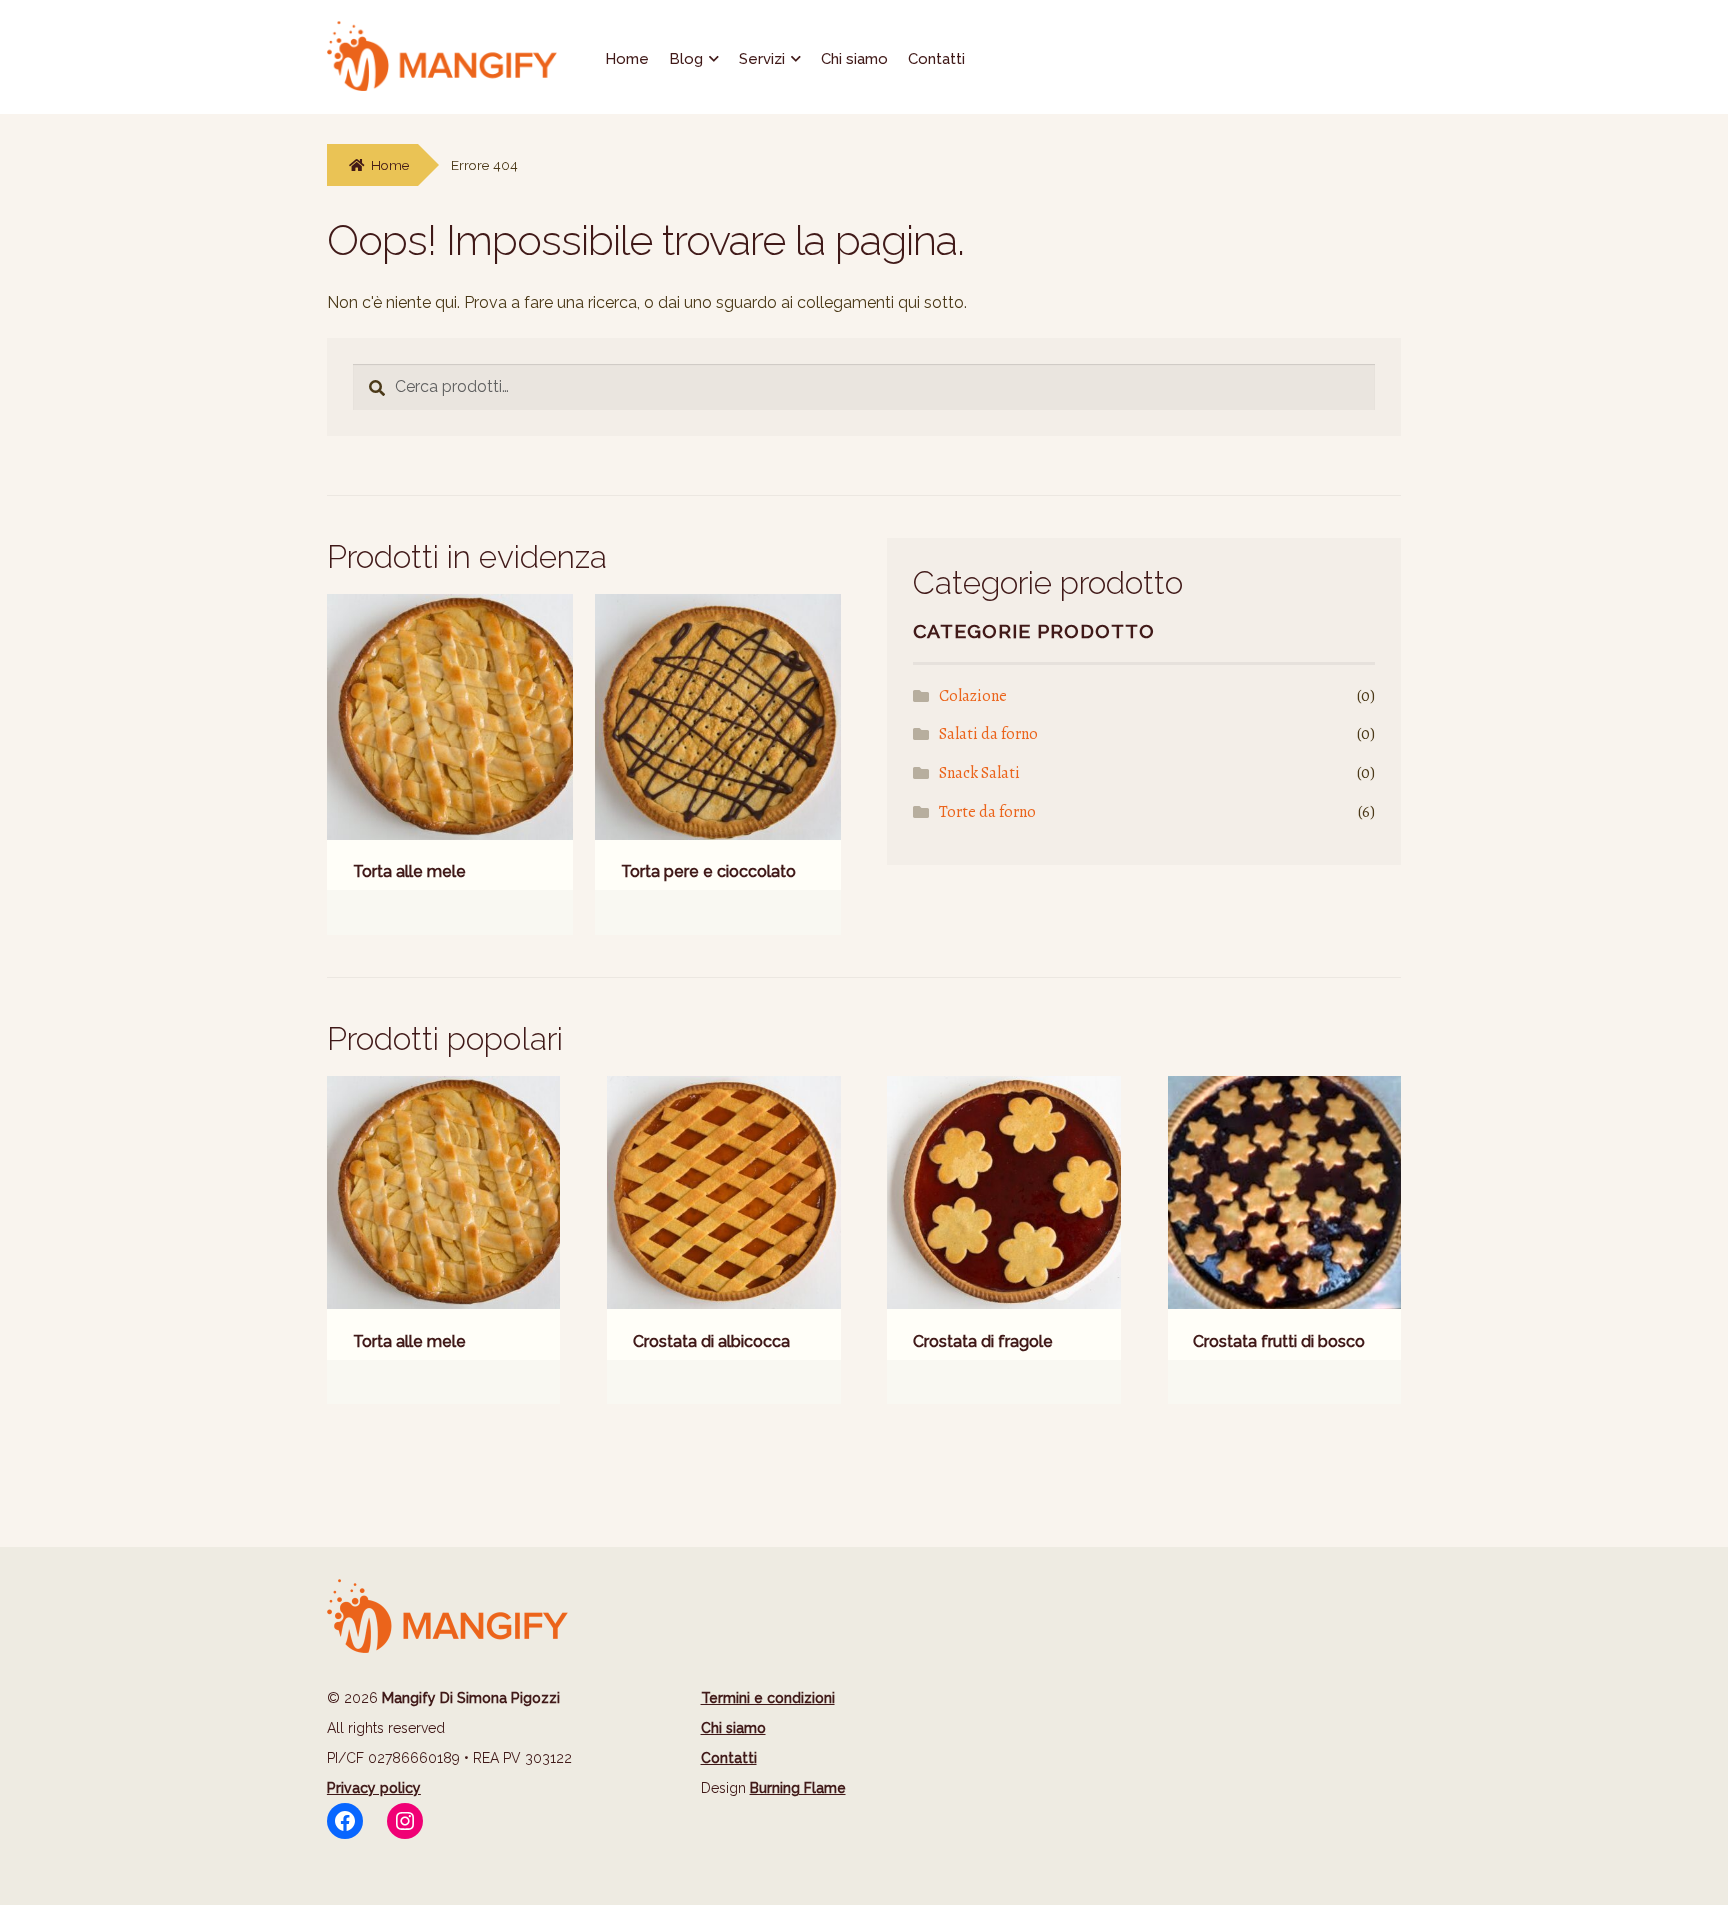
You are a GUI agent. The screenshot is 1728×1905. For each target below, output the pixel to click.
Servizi (762, 59)
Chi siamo (854, 59)
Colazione (973, 696)
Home (627, 59)
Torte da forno (987, 812)
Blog (686, 59)
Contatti (936, 59)
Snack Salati (979, 773)
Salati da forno (988, 734)
